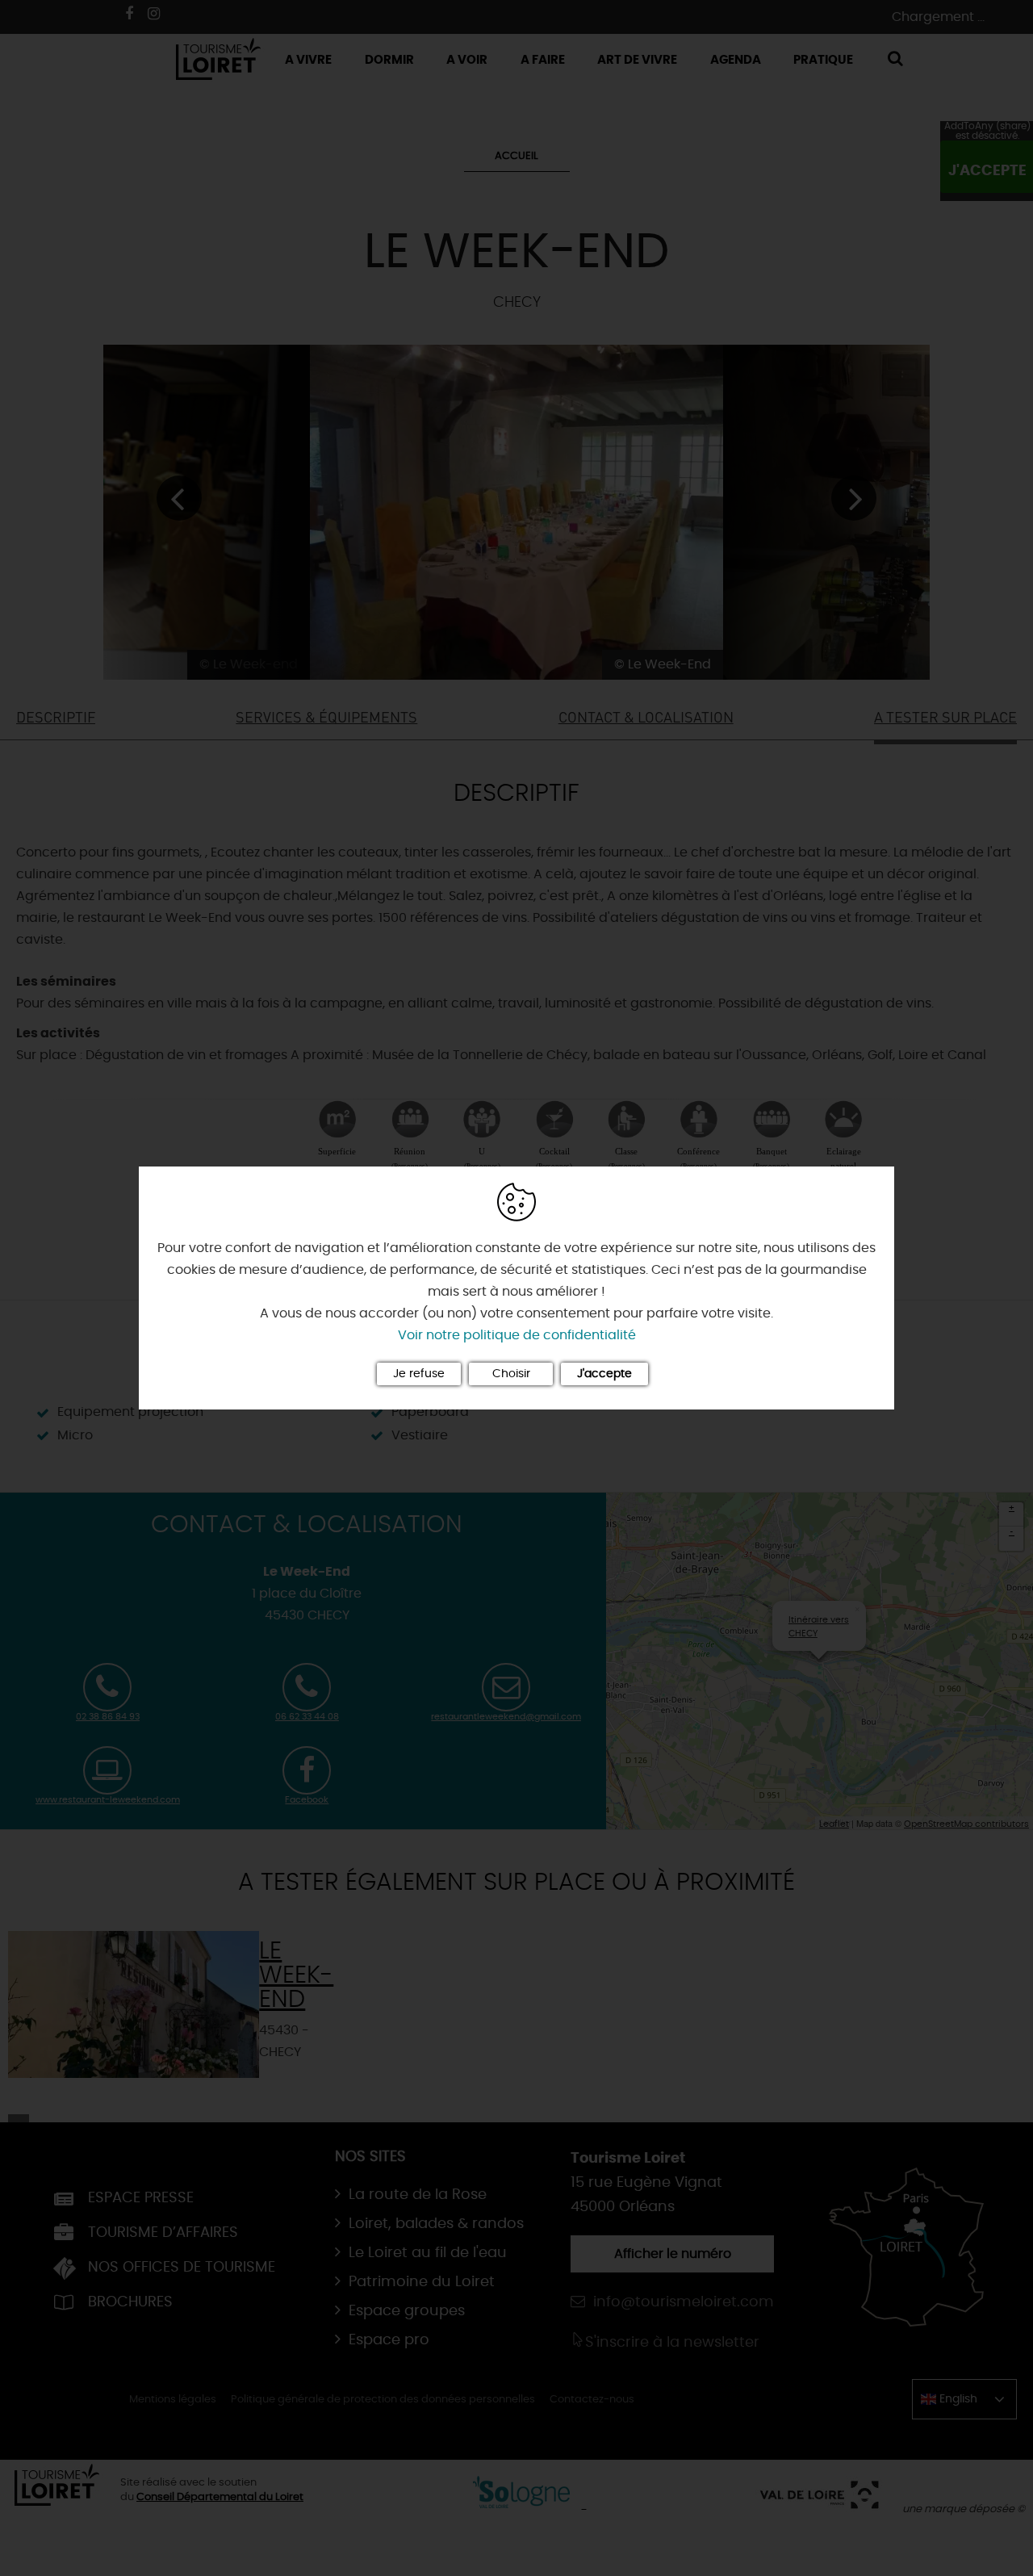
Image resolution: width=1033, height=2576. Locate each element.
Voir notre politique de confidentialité (517, 1335)
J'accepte (604, 1374)
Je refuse (419, 1374)
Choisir (511, 1374)
